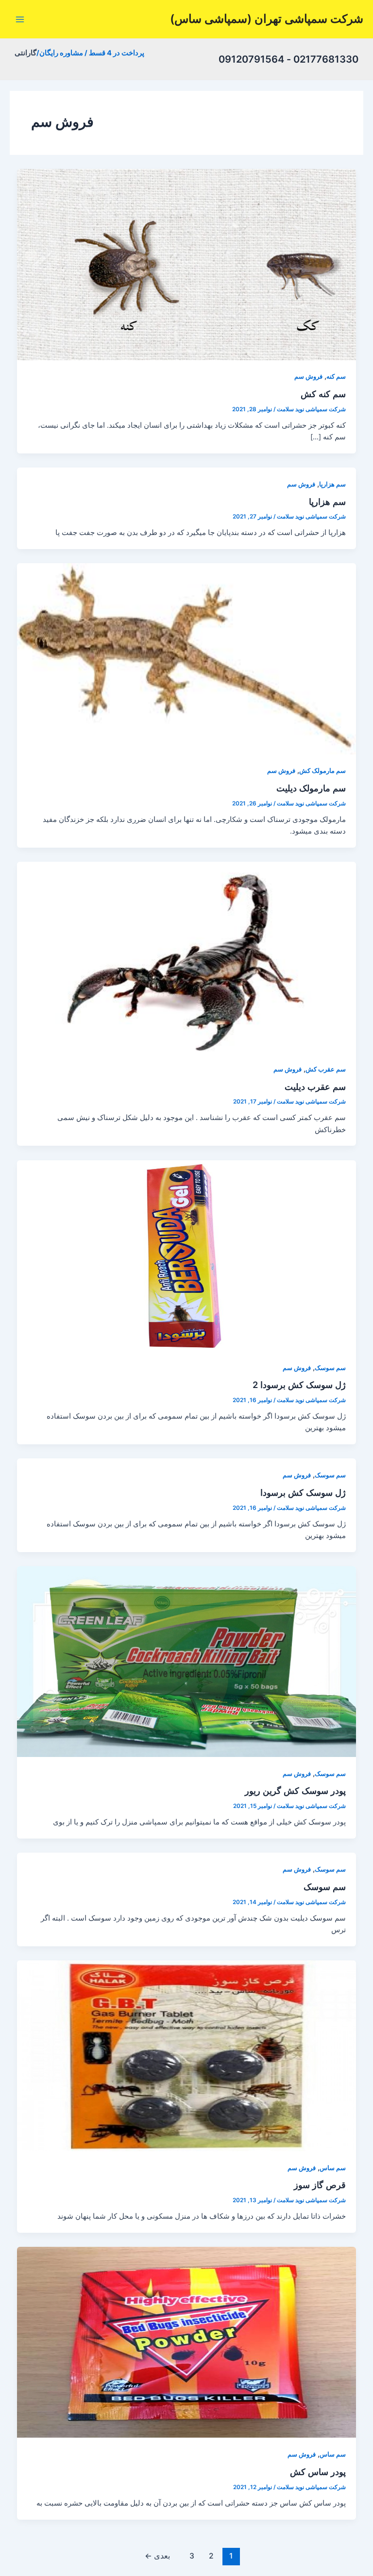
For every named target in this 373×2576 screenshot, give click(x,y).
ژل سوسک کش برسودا (303, 1492)
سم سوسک (330, 1368)
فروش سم (308, 376)
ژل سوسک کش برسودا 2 (299, 1385)
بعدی (157, 2556)
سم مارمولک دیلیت (311, 788)
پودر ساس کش (318, 2472)
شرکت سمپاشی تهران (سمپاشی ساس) (267, 19)
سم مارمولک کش (322, 771)
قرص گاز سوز (320, 2185)
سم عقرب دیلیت (315, 1087)
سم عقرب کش (326, 1069)
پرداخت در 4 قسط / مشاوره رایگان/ (90, 53)
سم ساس (333, 2168)
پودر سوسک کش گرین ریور (295, 1790)
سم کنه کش (323, 394)
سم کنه (336, 376)
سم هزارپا (332, 484)
